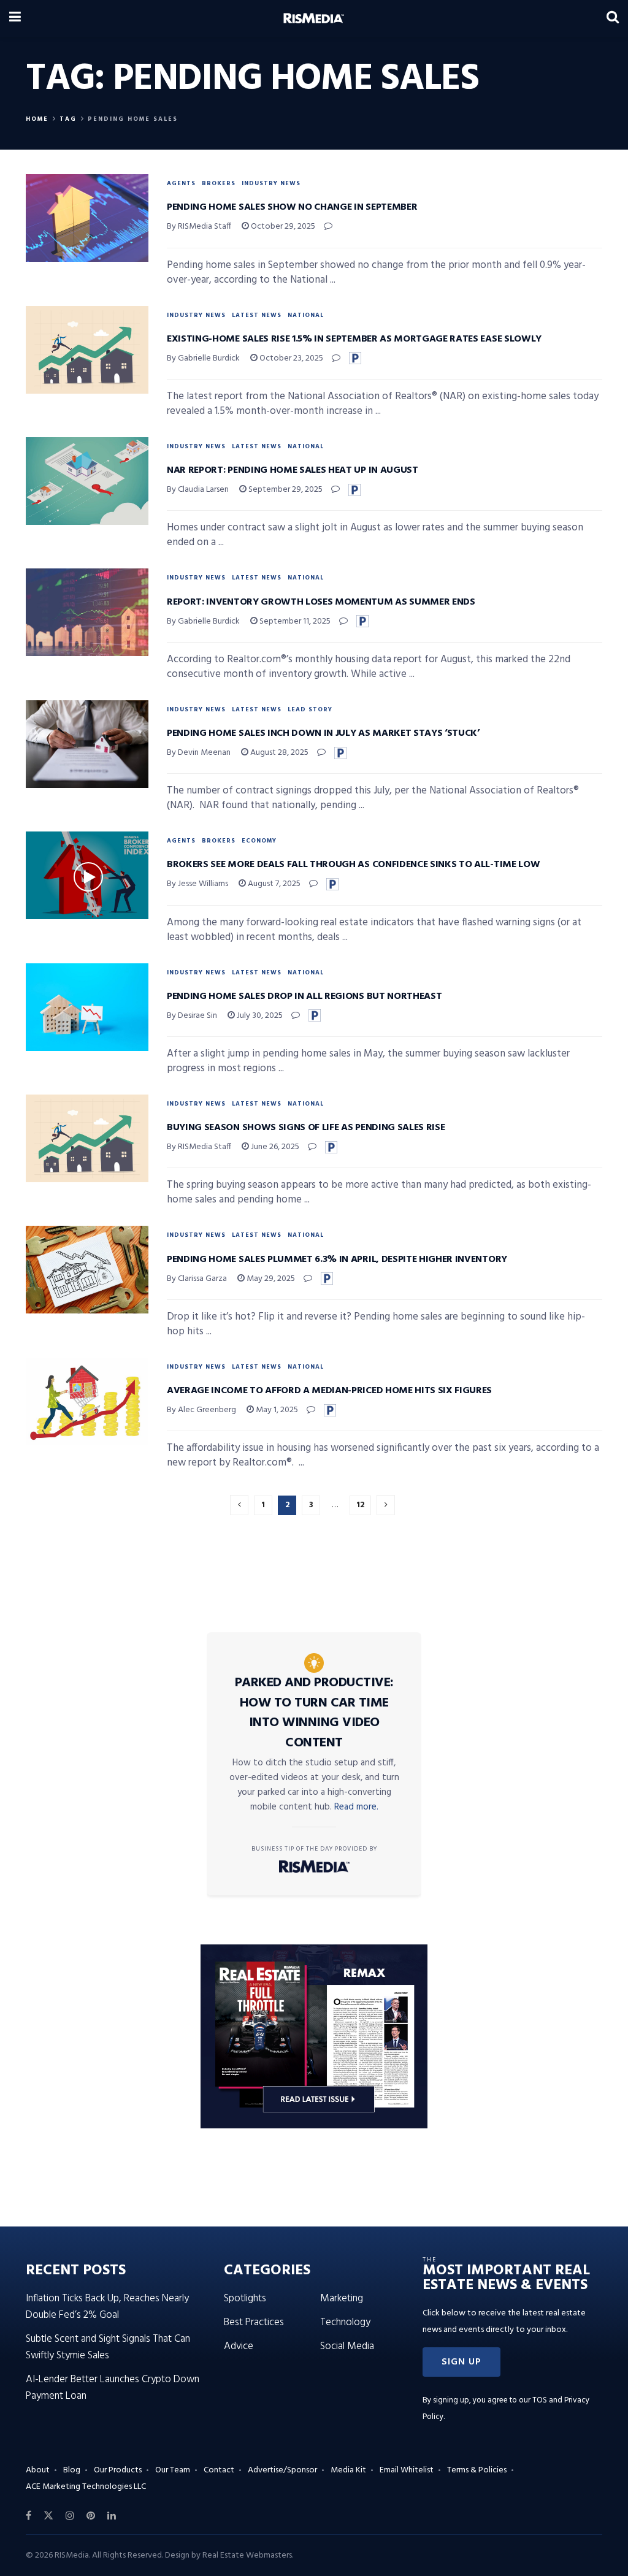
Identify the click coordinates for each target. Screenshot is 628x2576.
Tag (68, 119)
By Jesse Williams (197, 884)
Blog (72, 2470)
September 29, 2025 (285, 490)
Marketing (342, 2299)
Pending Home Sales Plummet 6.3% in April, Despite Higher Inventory (337, 1259)
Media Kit (348, 2470)
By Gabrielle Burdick (203, 358)
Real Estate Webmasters (247, 2555)
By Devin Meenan (199, 753)
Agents (181, 183)
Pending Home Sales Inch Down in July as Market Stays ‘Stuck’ (323, 733)
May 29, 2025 (270, 1279)
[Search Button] (613, 18)
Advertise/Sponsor (282, 2470)
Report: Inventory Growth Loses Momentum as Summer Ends (321, 602)
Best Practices (254, 2322)
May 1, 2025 (276, 1410)
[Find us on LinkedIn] (112, 2516)
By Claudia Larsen (198, 490)
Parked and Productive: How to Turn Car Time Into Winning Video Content (314, 1713)
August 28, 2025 (278, 753)
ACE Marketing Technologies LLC (86, 2487)
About (38, 2470)
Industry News (271, 183)
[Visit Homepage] (314, 18)
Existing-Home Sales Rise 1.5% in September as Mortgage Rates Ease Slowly (354, 339)
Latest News (257, 315)
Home (37, 119)
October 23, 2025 (290, 358)
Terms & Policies (477, 2470)
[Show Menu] (15, 18)
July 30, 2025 (259, 1016)
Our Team (173, 2470)
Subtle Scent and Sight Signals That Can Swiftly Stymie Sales (108, 2347)
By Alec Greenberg (201, 1410)
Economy (259, 841)
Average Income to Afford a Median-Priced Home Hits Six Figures (329, 1391)
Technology (345, 2322)
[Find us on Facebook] (29, 2516)
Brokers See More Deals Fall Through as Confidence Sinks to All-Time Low (353, 865)
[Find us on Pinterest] (91, 2516)
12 (360, 1505)
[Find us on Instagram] (70, 2516)
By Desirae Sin (192, 1016)
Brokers (219, 183)
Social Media (347, 2346)
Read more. (356, 1807)
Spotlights (245, 2299)
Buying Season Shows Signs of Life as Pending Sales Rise (306, 1128)
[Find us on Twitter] (48, 2516)
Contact (219, 2470)
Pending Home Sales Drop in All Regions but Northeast (304, 996)
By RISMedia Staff (199, 227)
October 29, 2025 (282, 227)
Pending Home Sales (133, 119)
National (306, 315)
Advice (239, 2346)
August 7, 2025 (273, 884)
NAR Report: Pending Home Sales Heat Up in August (293, 470)
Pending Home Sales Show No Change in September (292, 207)
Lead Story (310, 709)
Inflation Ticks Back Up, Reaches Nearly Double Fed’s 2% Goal (107, 2307)
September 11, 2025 (294, 621)
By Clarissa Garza (197, 1279)
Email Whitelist (407, 2470)
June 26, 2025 (274, 1147)
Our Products (118, 2470)
